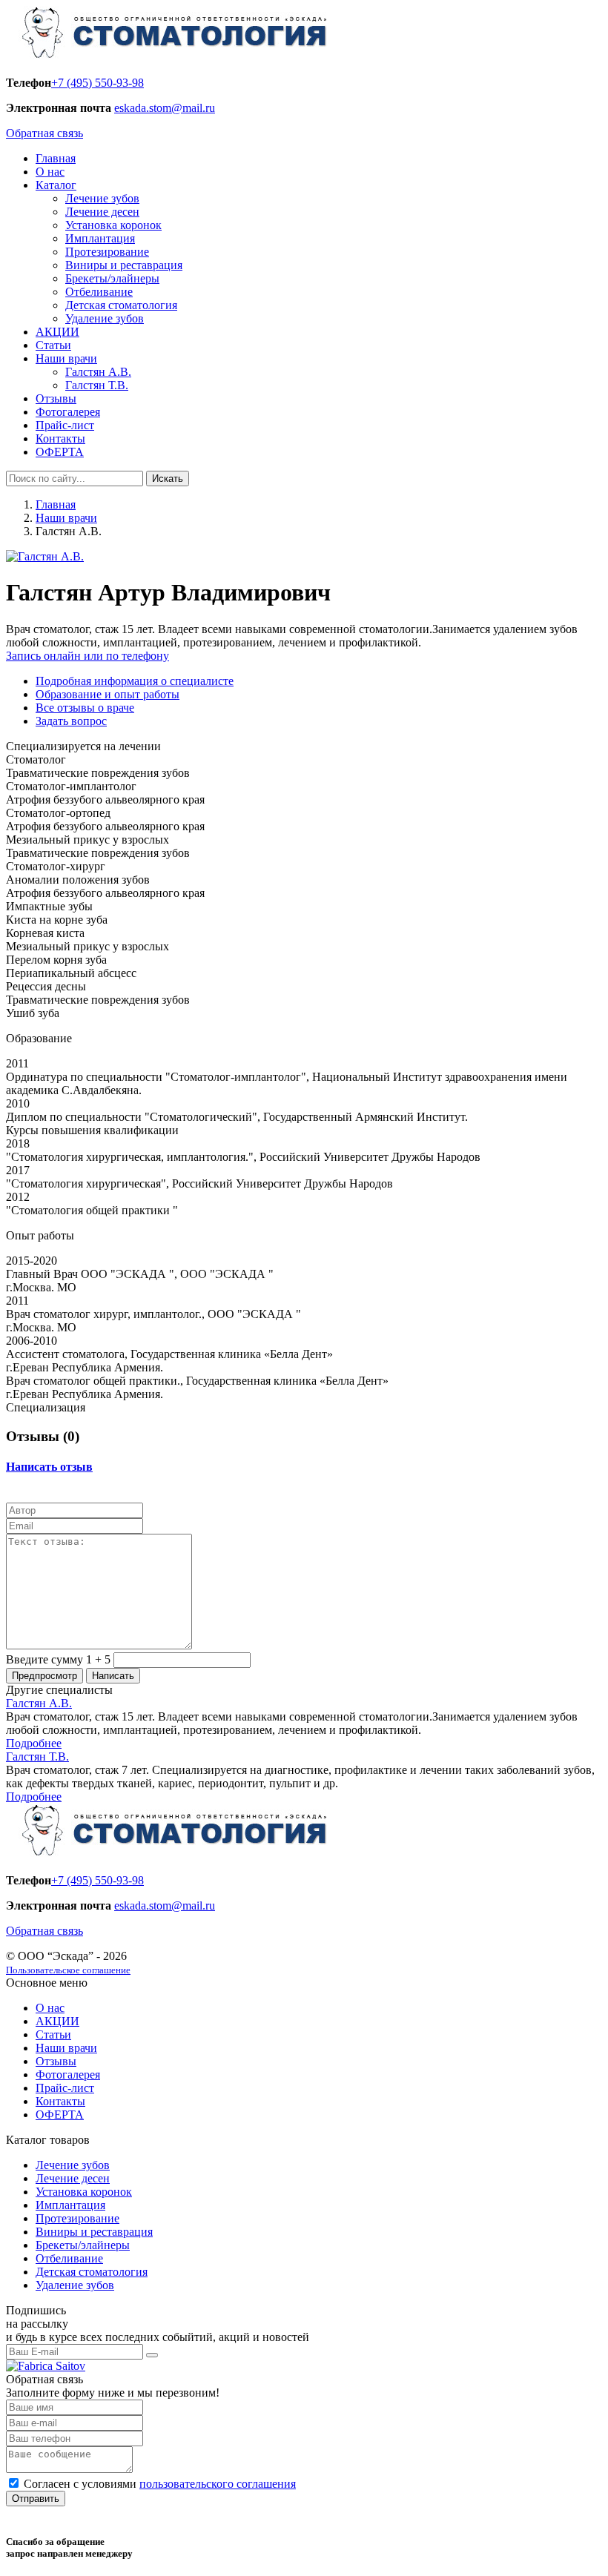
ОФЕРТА (60, 452)
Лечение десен (102, 212)
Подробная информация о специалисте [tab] (135, 681)
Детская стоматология (121, 305)
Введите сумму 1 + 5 (58, 1659)
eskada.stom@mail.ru (165, 108)
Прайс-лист (65, 425)
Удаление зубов (105, 318)
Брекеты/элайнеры (112, 278)
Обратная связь (44, 133)
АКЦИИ (57, 332)
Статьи (53, 345)
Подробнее (34, 1743)
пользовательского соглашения (218, 2484)
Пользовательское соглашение (68, 1970)
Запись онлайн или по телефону (87, 656)
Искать (168, 479)
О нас (50, 172)
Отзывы (56, 398)
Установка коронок (113, 225)
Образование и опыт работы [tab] (108, 694)
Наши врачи (66, 358)
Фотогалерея (68, 412)
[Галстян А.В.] (45, 556)
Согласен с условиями (160, 2484)
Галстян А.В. (98, 372)
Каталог (56, 185)
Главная (56, 158)
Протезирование (107, 252)
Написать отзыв (49, 1467)
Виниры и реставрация (124, 265)
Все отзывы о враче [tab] (85, 708)
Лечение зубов (102, 198)
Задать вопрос (71, 721)
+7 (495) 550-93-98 (98, 83)
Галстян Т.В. (97, 385)
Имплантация (100, 238)
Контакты (60, 438)
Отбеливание (99, 292)
